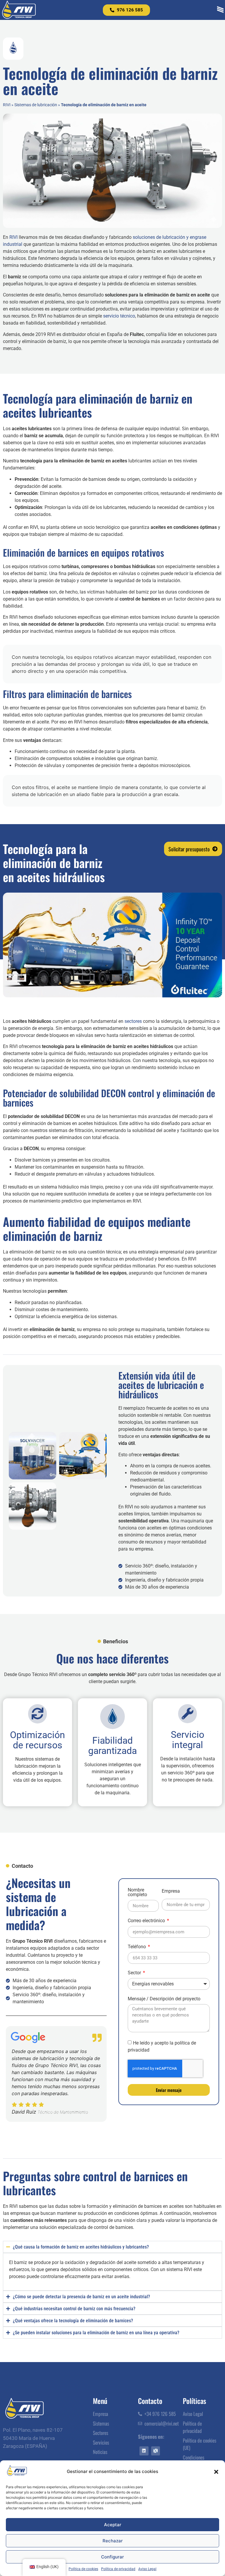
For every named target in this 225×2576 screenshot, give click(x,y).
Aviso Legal (147, 2569)
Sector (135, 1973)
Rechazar (113, 2541)
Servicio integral (187, 1740)
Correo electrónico (147, 1921)
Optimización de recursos (37, 1740)
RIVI (7, 105)
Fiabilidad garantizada (112, 1746)
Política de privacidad (118, 2569)
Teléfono (137, 1947)
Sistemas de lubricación (36, 105)
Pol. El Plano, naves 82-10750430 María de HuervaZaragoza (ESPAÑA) (33, 2438)
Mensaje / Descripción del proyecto (164, 1999)
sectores (133, 1021)
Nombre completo (137, 1892)
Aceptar (113, 2525)
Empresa (171, 1891)
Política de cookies (83, 2569)
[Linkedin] (144, 2451)
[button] (216, 2472)
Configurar (112, 2557)
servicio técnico (119, 316)
